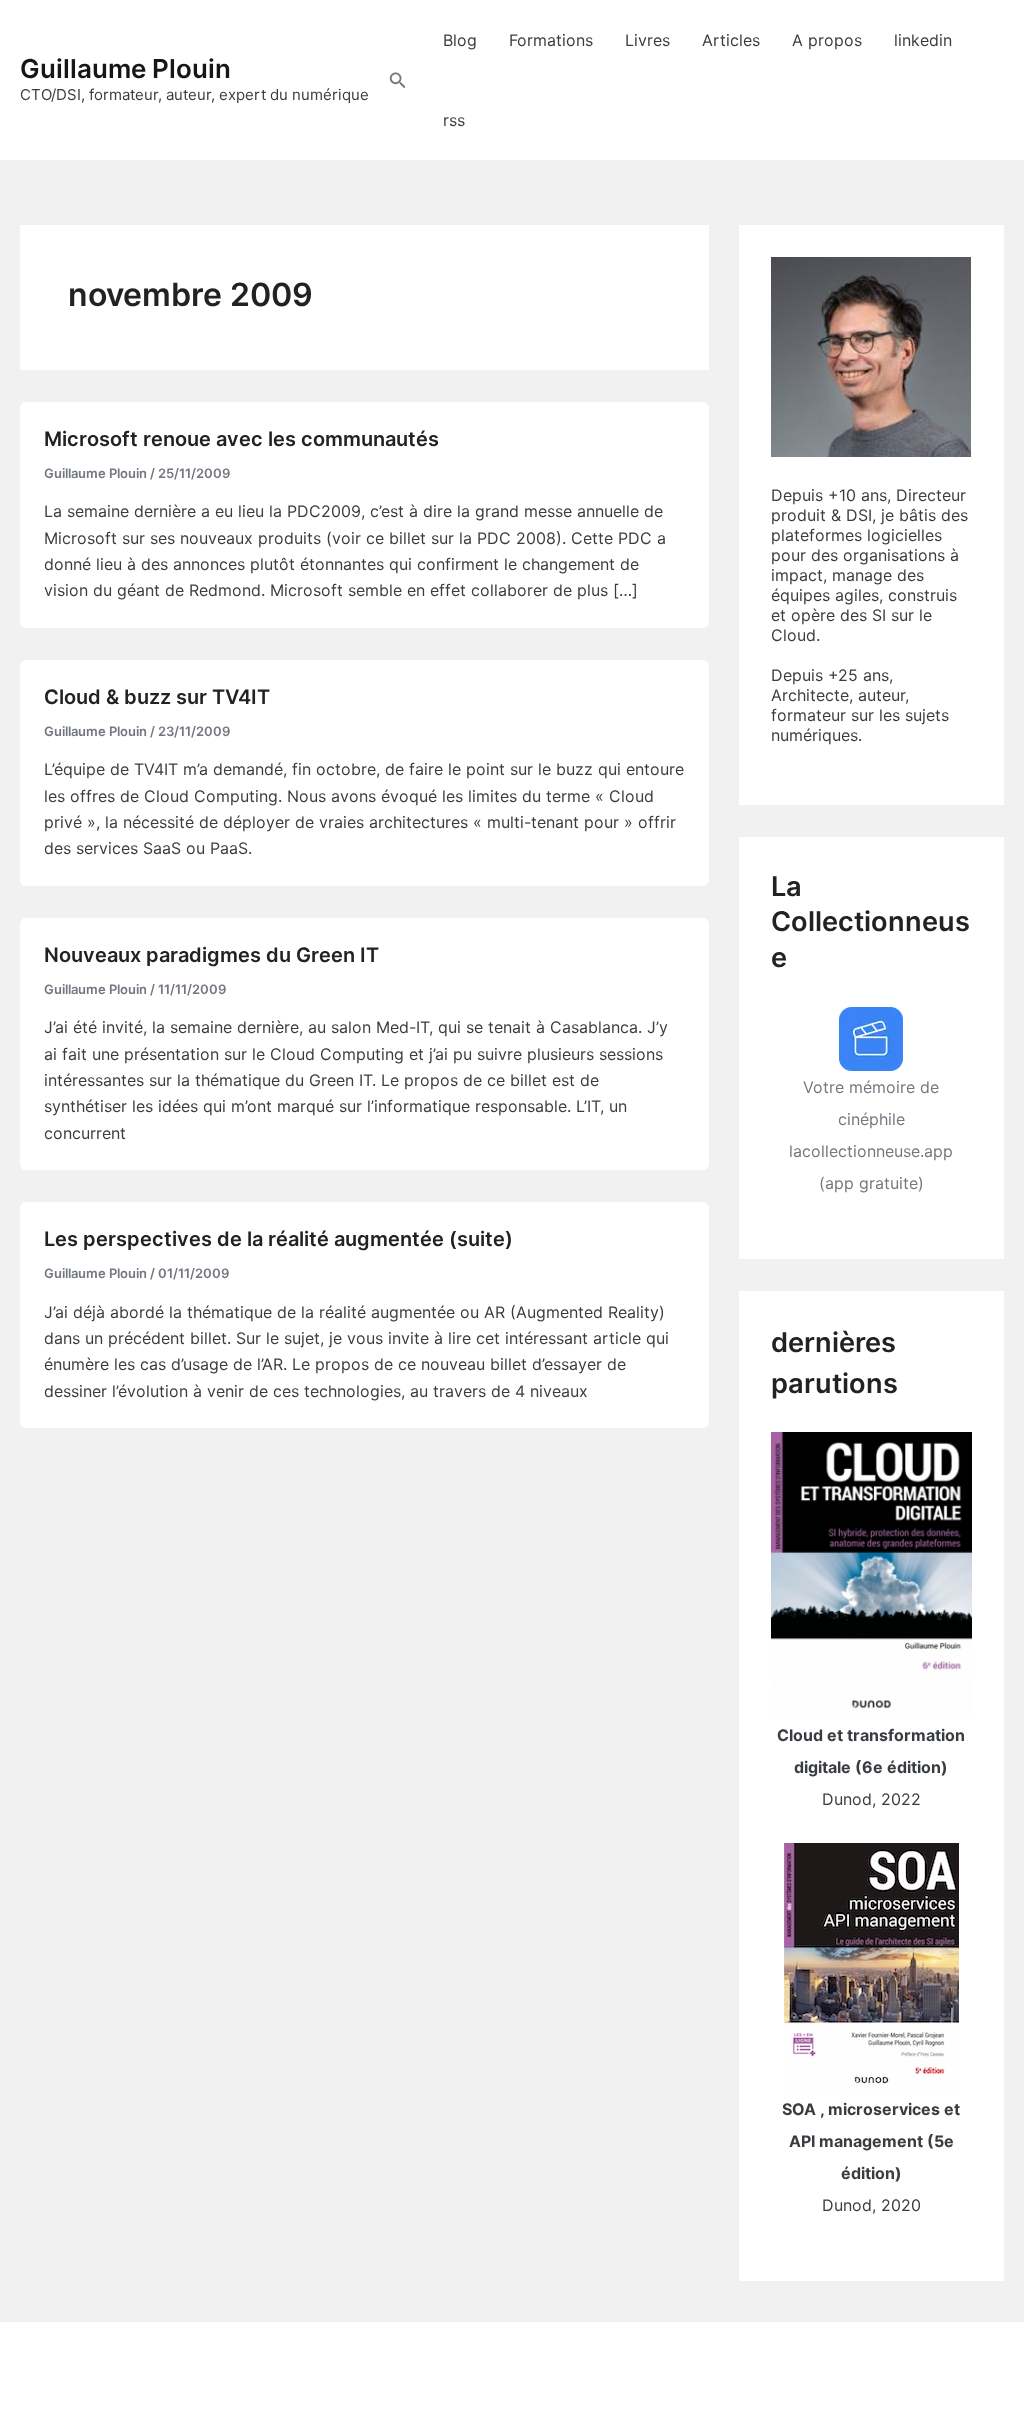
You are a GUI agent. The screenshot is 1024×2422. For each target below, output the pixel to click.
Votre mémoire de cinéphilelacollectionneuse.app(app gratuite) (871, 1135)
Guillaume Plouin (125, 68)
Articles (731, 40)
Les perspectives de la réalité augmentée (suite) (278, 1239)
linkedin (923, 40)
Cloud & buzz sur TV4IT (157, 697)
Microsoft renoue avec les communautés (241, 439)
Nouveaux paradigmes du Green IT (211, 955)
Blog (460, 40)
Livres (647, 40)
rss (454, 120)
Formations (551, 40)
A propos (827, 40)
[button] (398, 80)
